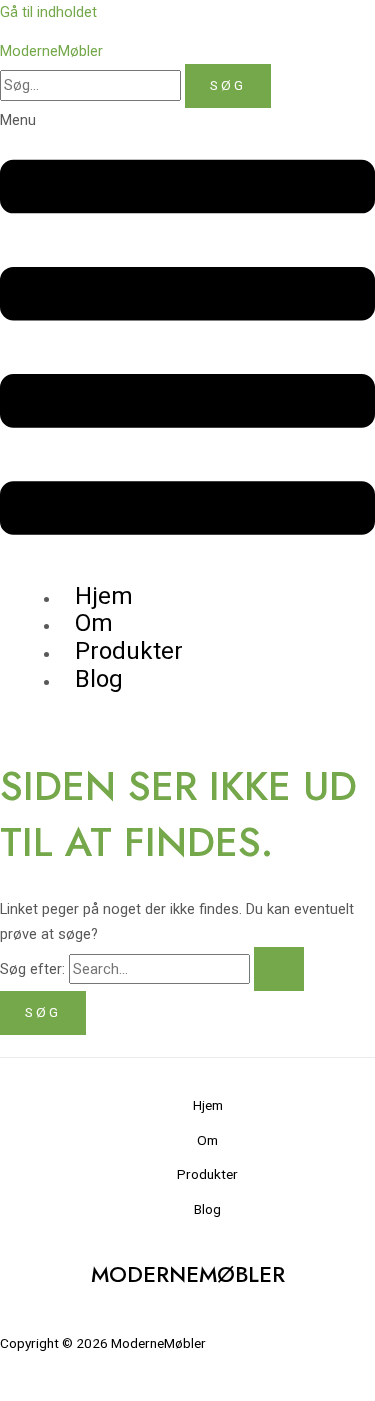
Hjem (208, 1105)
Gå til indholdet (48, 12)
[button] (187, 338)
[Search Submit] (279, 969)
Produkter (207, 1174)
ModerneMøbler (51, 51)
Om (207, 1140)
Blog (99, 679)
